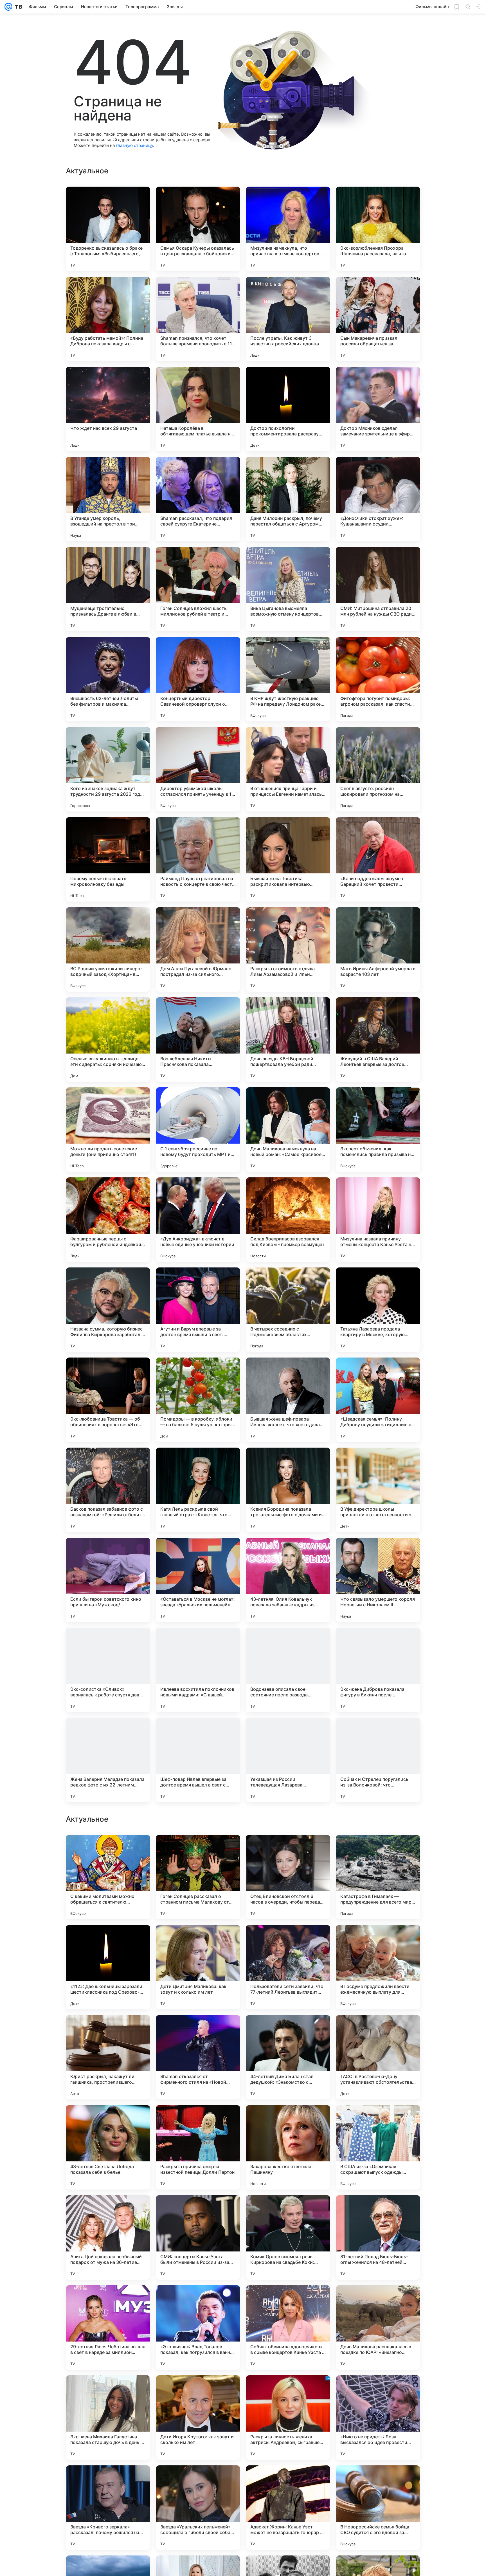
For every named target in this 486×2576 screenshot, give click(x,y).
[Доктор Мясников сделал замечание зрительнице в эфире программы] (378, 409)
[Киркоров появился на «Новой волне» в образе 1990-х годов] (288, 2120)
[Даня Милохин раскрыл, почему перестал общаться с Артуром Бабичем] (288, 499)
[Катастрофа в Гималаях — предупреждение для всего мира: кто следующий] (378, 2418)
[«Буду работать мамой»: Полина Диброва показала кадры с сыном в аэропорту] (108, 319)
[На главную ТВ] (17, 7)
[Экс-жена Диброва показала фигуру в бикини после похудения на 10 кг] (378, 1670)
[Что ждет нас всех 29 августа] (108, 409)
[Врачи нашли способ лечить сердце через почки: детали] (198, 2120)
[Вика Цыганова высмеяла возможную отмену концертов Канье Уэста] (288, 589)
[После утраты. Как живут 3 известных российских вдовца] (288, 319)
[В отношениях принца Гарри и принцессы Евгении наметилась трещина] (288, 769)
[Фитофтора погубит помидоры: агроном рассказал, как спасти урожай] (378, 679)
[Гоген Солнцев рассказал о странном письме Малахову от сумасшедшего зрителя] (198, 2418)
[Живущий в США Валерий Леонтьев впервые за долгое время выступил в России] (378, 1039)
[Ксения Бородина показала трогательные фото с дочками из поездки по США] (288, 1490)
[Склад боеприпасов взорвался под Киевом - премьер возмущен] (288, 1220)
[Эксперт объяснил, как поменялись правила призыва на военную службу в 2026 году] (378, 1130)
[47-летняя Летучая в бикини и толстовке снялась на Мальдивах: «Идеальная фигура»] (108, 2120)
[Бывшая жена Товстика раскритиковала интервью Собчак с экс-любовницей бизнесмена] (288, 859)
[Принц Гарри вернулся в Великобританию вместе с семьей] (198, 2030)
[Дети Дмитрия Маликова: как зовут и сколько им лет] (198, 2508)
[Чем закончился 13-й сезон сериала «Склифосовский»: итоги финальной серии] (378, 2210)
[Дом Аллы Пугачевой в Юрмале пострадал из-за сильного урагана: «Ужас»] (198, 949)
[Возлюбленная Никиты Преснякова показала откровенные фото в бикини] (198, 1039)
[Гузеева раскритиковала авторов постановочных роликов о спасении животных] (288, 2210)
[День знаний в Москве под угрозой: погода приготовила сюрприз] (108, 2300)
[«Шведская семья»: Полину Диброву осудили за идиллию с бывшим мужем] (378, 1400)
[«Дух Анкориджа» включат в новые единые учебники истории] (198, 1220)
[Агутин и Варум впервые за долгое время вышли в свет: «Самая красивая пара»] (198, 1310)
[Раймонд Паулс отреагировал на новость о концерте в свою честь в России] (198, 859)
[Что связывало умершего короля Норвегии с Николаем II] (378, 1580)
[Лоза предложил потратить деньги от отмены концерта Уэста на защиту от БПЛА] (288, 2030)
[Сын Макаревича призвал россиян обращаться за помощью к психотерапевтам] (378, 319)
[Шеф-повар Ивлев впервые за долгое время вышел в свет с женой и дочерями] (198, 1760)
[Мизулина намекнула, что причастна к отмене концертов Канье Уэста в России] (288, 229)
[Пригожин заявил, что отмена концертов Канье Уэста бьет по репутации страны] (108, 2030)
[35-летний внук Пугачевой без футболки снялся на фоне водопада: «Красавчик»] (198, 2210)
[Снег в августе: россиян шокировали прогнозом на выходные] (378, 769)
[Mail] (8, 7)
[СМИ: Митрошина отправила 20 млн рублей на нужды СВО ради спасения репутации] (378, 589)
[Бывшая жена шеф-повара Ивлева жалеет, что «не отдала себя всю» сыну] (288, 1400)
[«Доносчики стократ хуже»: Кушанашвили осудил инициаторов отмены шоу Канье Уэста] (378, 499)
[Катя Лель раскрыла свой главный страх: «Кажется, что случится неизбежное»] (198, 1490)
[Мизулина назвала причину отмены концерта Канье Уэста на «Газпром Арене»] (378, 1220)
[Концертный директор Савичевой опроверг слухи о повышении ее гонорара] (198, 679)
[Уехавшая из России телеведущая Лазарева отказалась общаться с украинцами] (288, 1760)
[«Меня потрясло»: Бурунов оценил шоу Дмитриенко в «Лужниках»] (378, 1940)
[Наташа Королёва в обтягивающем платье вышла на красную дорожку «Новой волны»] (198, 409)
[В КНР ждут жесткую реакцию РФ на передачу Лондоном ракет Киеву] (288, 679)
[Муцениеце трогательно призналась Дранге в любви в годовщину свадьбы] (108, 589)
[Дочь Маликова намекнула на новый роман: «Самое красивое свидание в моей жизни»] (288, 1130)
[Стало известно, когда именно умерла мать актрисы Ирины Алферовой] (378, 1850)
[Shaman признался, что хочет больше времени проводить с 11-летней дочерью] (198, 319)
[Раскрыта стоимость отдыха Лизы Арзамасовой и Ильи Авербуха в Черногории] (288, 949)
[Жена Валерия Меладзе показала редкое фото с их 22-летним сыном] (108, 1760)
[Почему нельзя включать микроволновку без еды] (108, 859)
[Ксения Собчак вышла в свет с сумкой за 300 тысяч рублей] (378, 2030)
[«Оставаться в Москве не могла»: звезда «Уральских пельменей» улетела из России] (198, 1580)
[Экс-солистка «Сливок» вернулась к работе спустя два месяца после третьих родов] (108, 1670)
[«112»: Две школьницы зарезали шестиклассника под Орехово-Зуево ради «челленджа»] (108, 2508)
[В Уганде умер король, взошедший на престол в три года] (108, 499)
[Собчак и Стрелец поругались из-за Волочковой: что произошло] (378, 1760)
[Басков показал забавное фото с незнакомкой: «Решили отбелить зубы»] (108, 1490)
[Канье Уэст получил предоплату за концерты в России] (288, 2300)
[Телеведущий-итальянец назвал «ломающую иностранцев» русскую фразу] (198, 2300)
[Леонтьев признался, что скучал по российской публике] (378, 2120)
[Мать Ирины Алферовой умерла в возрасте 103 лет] (378, 949)
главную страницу (134, 145)
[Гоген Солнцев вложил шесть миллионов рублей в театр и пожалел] (198, 589)
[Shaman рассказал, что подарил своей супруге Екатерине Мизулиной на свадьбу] (198, 499)
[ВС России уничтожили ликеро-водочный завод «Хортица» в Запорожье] (108, 949)
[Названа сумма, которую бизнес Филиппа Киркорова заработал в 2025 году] (108, 1310)
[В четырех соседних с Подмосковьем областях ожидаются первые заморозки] (288, 1310)
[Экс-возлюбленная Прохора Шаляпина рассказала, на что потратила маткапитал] (378, 229)
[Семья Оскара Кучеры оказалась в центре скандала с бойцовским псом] (198, 229)
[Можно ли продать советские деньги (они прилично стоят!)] (108, 1130)
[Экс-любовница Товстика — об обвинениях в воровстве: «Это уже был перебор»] (108, 1400)
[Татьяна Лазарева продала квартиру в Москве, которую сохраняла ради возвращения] (378, 1310)
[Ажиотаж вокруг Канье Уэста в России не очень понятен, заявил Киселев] (108, 2210)
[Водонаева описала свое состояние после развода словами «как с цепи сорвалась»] (288, 1670)
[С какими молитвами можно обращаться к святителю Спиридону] (108, 2418)
